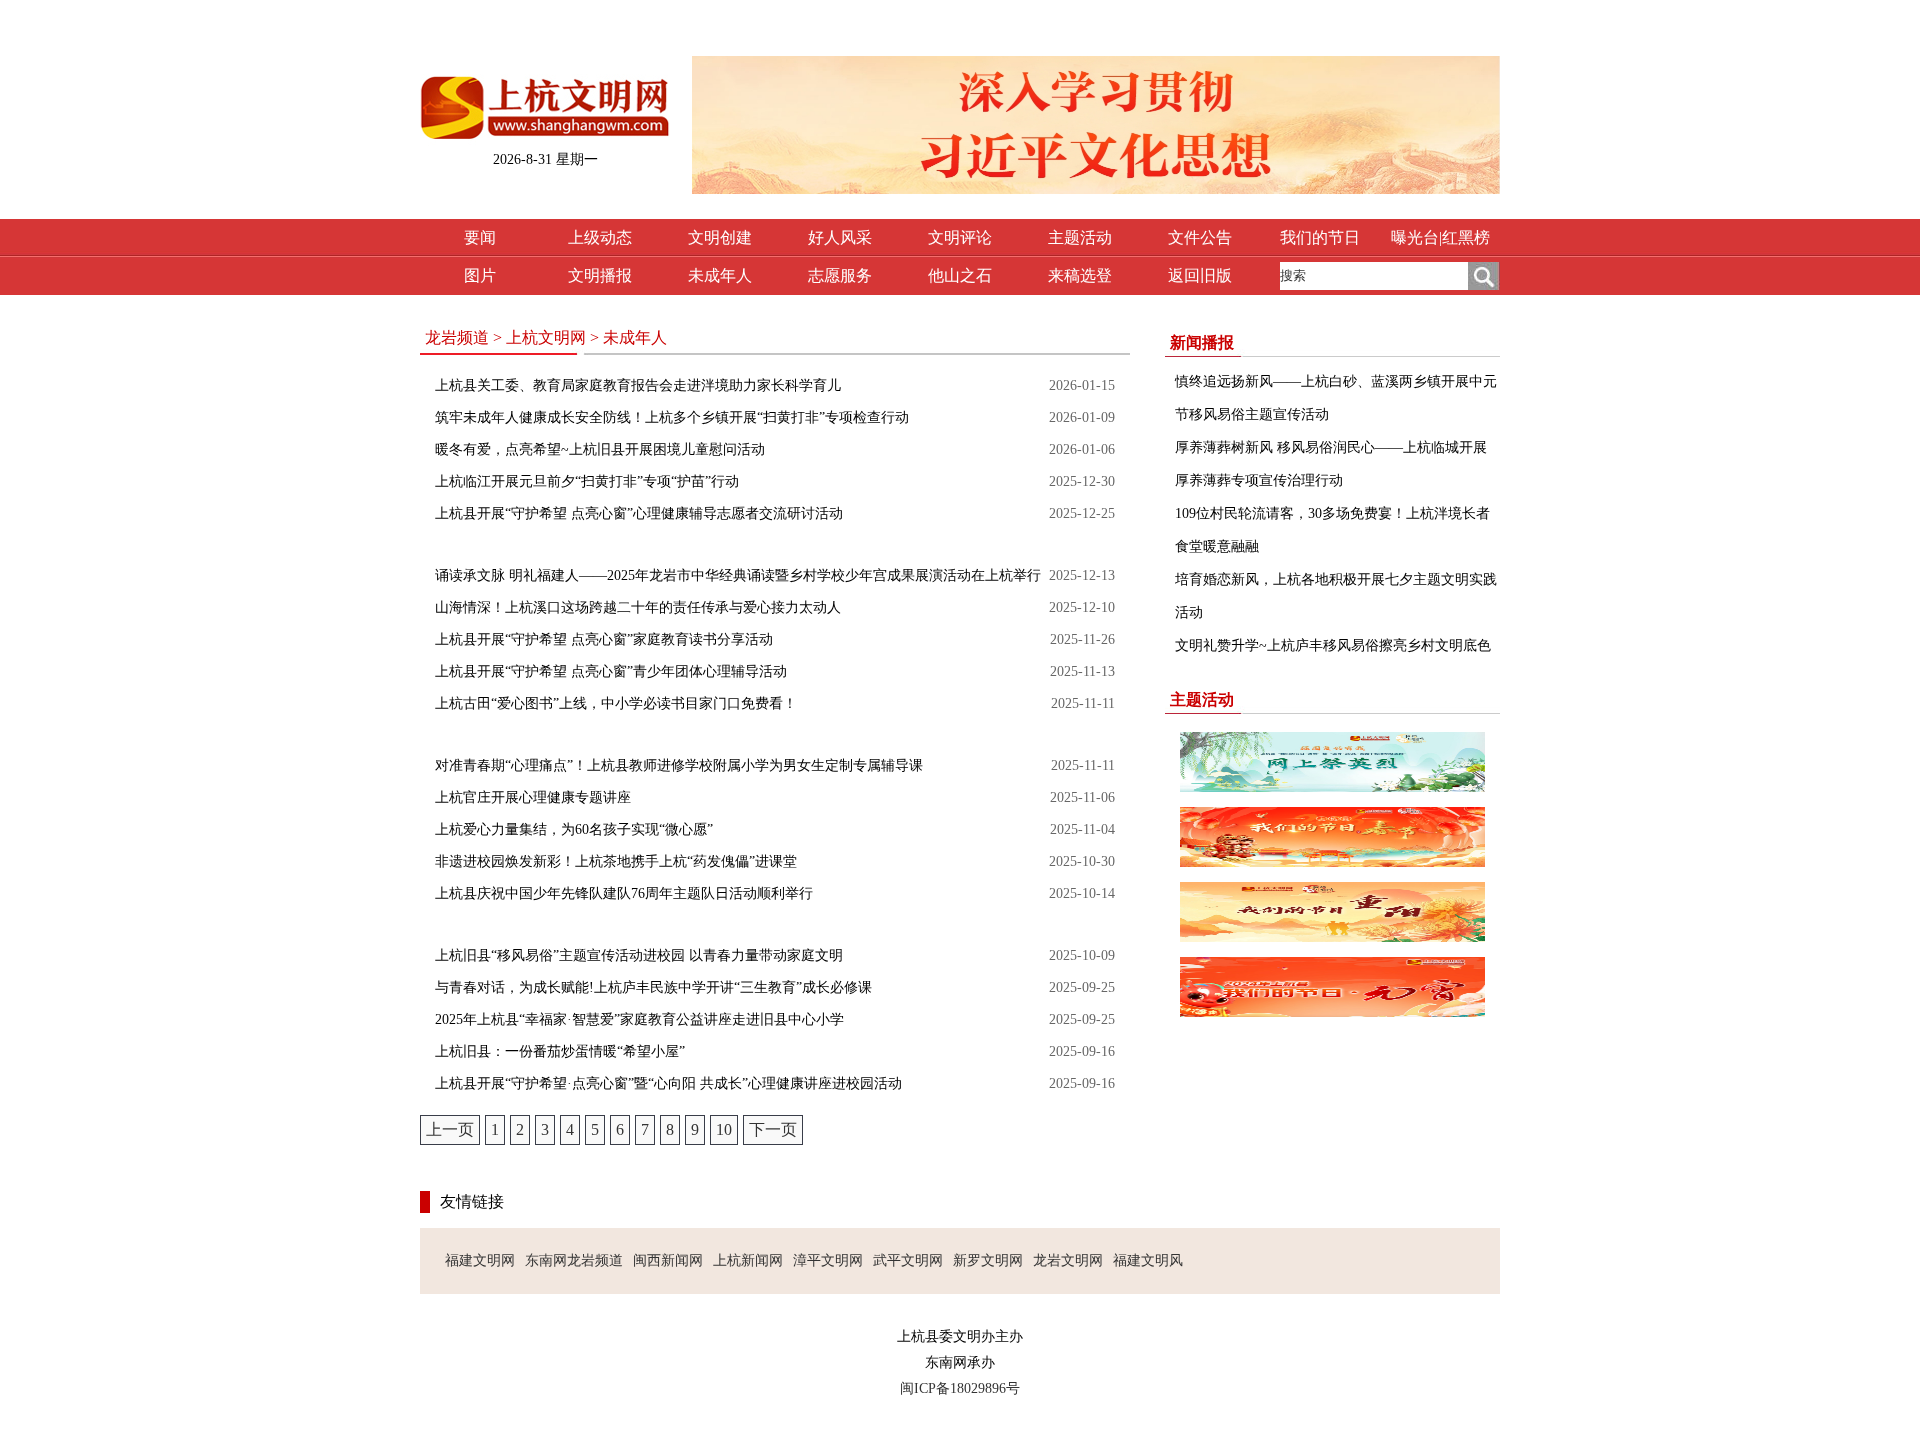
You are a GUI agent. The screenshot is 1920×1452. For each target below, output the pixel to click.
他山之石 (960, 275)
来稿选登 (1080, 275)
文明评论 (960, 237)
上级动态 (600, 237)
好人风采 (840, 237)
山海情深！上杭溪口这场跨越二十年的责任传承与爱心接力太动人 (638, 607)
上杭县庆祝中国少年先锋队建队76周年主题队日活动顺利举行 (624, 893)
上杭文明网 (546, 337)
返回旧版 (1200, 275)
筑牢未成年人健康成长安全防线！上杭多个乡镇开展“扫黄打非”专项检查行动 (672, 417)
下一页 (773, 1129)
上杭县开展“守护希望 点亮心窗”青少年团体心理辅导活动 (611, 671)
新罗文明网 (988, 1260)
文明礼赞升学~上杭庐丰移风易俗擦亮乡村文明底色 (1333, 645)
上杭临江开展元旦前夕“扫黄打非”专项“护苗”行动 (587, 481)
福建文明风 (1148, 1260)
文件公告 (1200, 237)
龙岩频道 (457, 337)
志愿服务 (840, 275)
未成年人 (720, 275)
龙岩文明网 (1068, 1260)
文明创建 (720, 237)
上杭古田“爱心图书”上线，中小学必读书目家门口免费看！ (616, 703)
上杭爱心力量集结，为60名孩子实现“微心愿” (574, 829)
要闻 (480, 237)
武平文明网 (908, 1260)
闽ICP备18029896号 (960, 1388)
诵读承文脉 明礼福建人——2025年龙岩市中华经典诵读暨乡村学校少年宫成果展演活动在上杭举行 (738, 575)
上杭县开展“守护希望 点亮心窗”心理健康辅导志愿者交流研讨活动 (639, 513)
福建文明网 (480, 1260)
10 (724, 1129)
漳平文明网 (828, 1260)
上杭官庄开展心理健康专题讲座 (533, 797)
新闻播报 (1202, 342)
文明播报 (600, 275)
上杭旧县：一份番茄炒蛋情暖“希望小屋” (560, 1051)
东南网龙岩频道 (574, 1260)
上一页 (450, 1129)
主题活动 (1080, 237)
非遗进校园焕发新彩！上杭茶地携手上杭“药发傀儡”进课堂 (616, 861)
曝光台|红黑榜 (1440, 237)
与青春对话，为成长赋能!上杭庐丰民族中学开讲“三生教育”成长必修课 (653, 987)
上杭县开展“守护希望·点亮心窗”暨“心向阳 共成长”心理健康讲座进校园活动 (668, 1083)
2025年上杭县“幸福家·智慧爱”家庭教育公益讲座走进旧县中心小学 (639, 1019)
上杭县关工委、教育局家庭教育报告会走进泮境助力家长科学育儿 (638, 385)
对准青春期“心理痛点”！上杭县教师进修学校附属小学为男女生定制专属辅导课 (679, 765)
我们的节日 (1320, 237)
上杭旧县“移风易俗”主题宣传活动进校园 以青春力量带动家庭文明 (639, 955)
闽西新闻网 (668, 1260)
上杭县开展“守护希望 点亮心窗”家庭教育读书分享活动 (604, 639)
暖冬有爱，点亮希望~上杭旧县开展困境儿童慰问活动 (600, 449)
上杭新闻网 (748, 1260)
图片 (480, 275)
